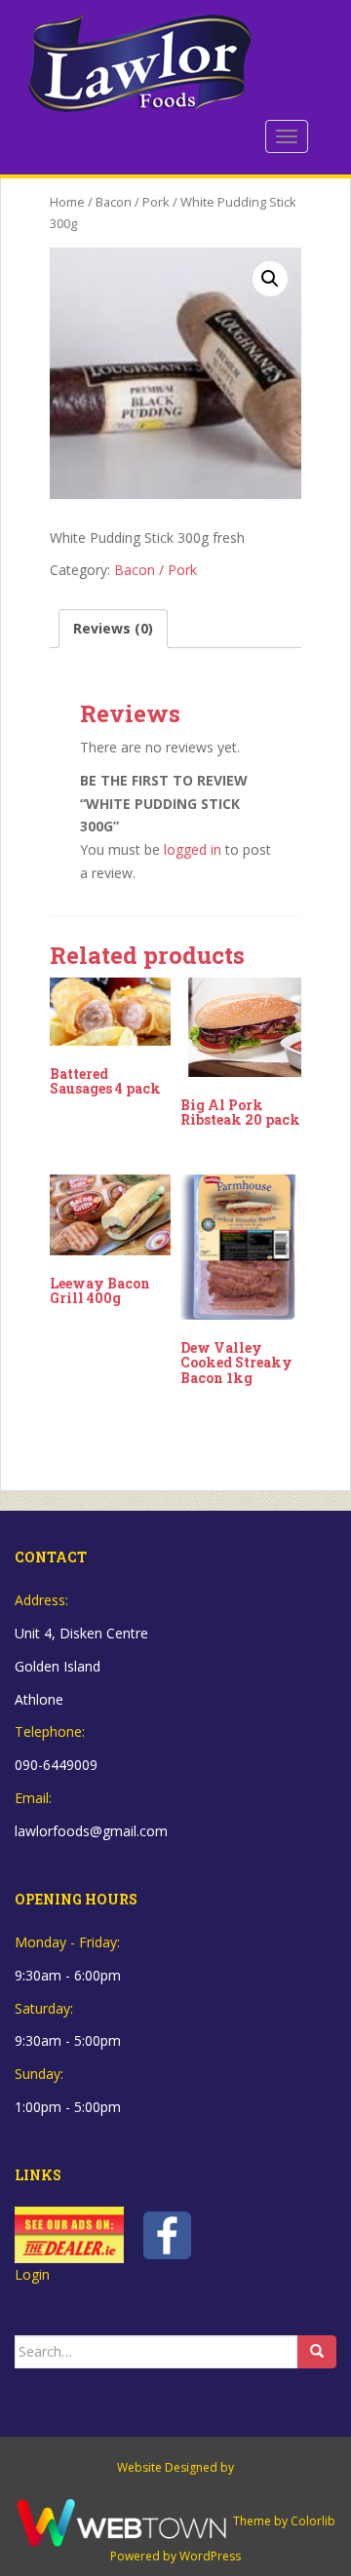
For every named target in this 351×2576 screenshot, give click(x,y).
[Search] (317, 2352)
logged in (193, 849)
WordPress (210, 2556)
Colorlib (313, 2521)
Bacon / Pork (133, 202)
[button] (270, 279)
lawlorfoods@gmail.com (91, 1831)
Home (67, 202)
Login (32, 2274)
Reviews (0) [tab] (113, 628)
